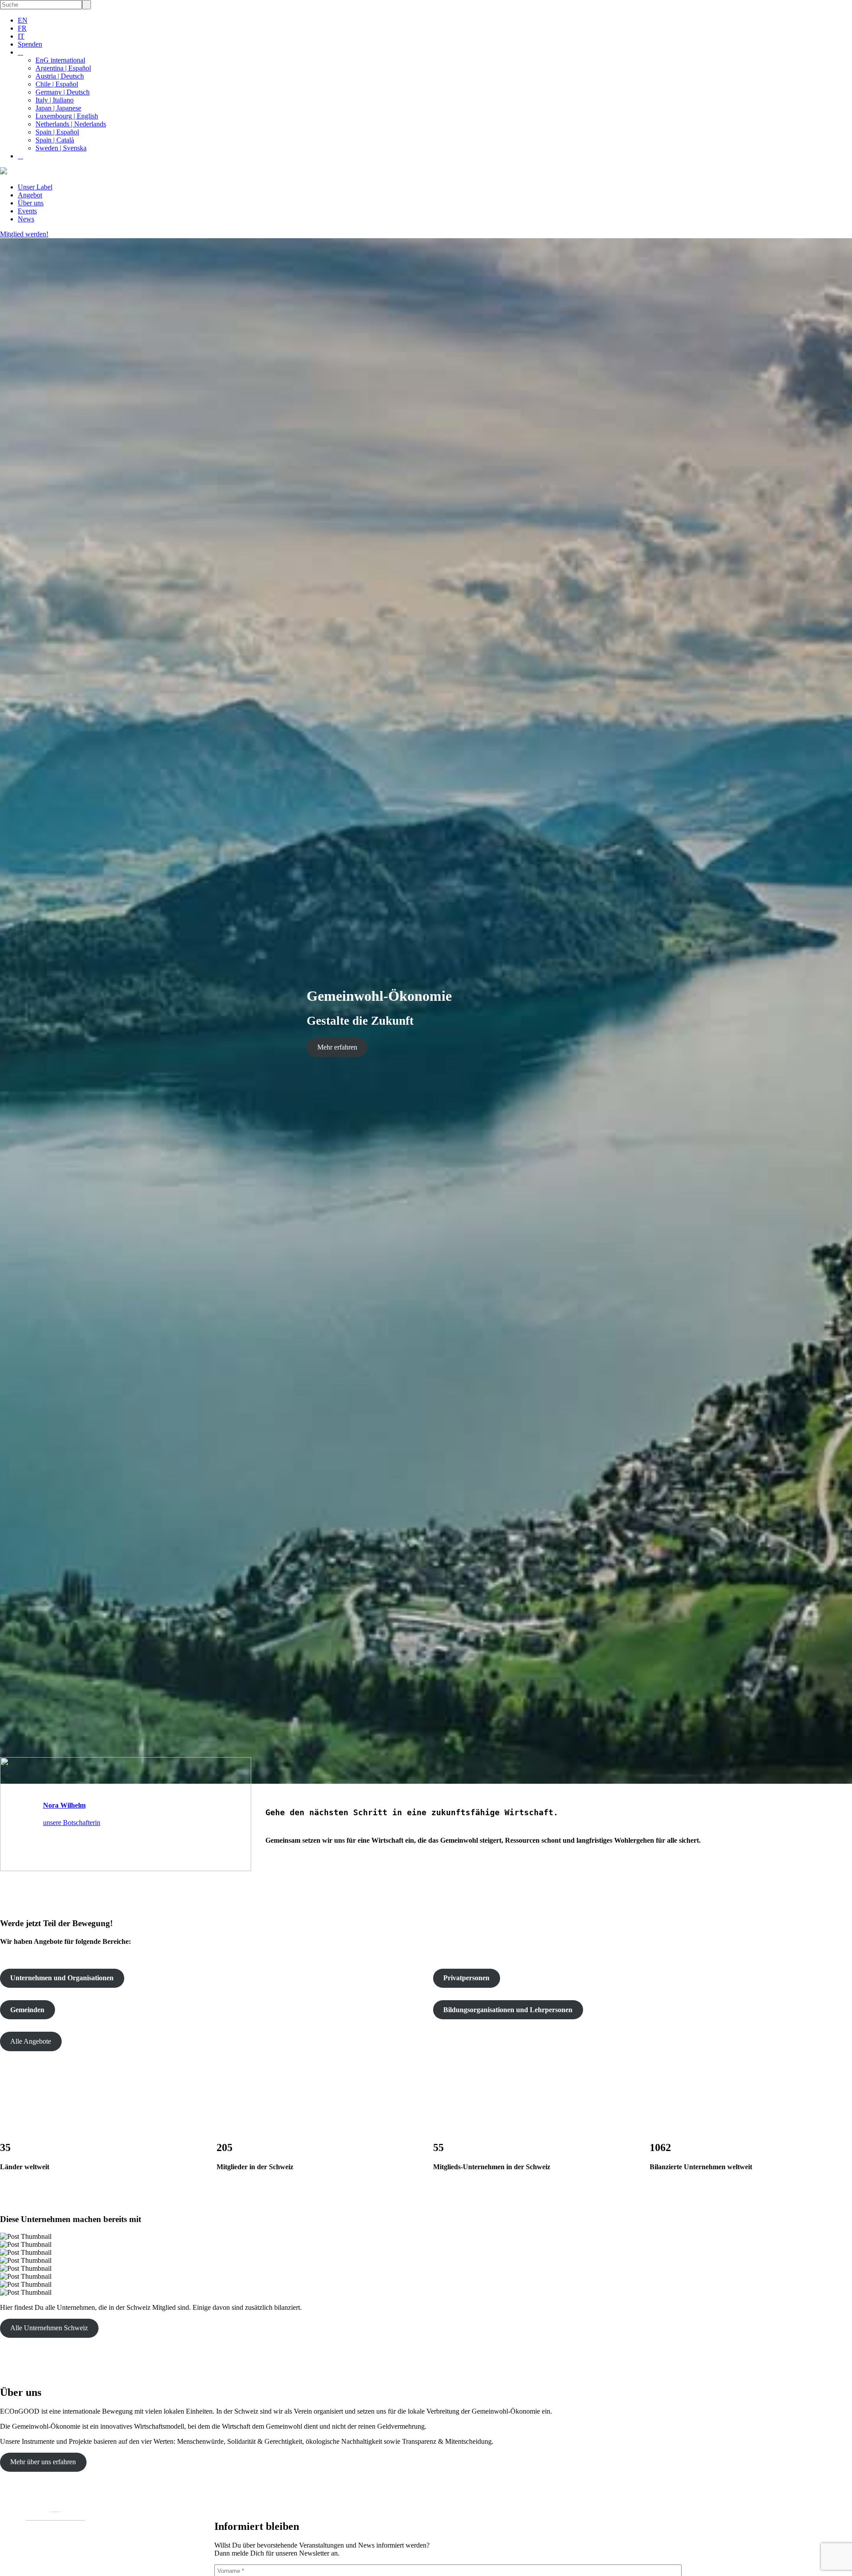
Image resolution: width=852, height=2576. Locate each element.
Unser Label (35, 187)
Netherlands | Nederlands (71, 124)
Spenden (30, 44)
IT (21, 36)
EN (23, 20)
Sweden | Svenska (61, 148)
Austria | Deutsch (60, 76)
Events (27, 211)
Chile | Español (57, 84)
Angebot (30, 195)
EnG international (60, 60)
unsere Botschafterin (72, 1823)
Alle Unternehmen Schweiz (49, 2328)
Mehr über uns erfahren (43, 2462)
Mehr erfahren (337, 1047)
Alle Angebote (31, 2041)
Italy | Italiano (55, 100)
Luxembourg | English (67, 116)
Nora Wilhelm (64, 1805)
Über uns (31, 203)
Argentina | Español (63, 68)
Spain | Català (55, 140)
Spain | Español (57, 132)
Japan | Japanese (58, 108)
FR (22, 28)
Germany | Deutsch (63, 92)
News (26, 219)
